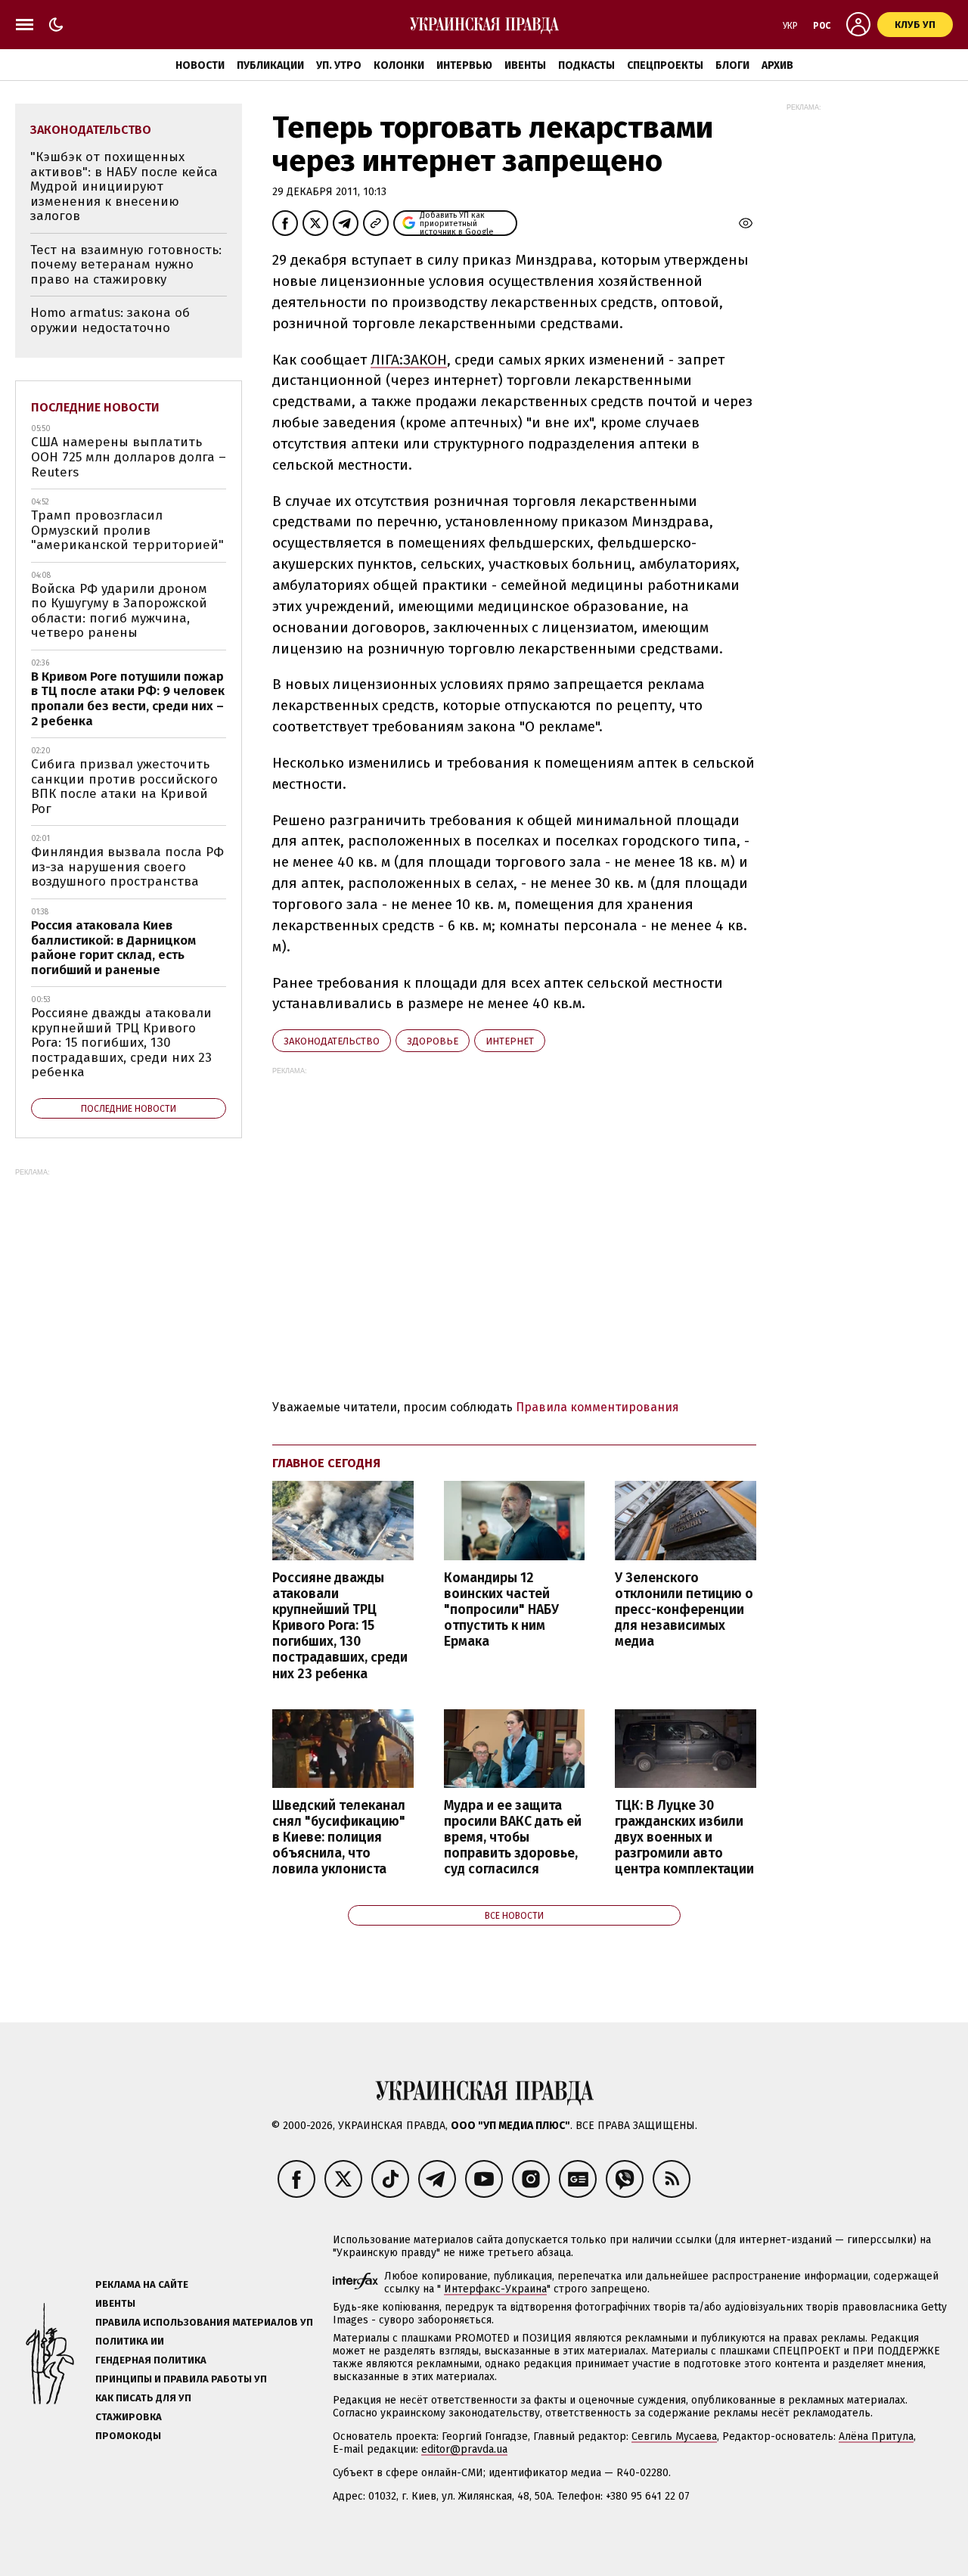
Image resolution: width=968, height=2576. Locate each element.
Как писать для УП (143, 2398)
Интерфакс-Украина (495, 2289)
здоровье (433, 1041)
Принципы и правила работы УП (181, 2379)
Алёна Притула (876, 2436)
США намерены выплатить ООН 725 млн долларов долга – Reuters (129, 457)
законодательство (332, 1041)
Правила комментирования (597, 1407)
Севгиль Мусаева (674, 2436)
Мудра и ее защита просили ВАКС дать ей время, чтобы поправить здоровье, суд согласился (513, 1838)
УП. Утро (339, 65)
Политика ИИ (130, 2341)
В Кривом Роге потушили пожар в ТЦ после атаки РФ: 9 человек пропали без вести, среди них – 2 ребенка (128, 699)
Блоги (732, 65)
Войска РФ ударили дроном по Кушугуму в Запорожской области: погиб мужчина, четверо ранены (119, 611)
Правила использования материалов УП (204, 2322)
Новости (200, 65)
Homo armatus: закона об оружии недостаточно (110, 320)
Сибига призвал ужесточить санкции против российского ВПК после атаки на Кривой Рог (124, 787)
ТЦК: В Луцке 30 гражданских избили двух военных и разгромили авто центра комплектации (684, 1838)
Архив (777, 65)
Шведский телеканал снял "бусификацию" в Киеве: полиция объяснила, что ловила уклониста (339, 1838)
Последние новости (95, 407)
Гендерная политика (151, 2360)
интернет (510, 1041)
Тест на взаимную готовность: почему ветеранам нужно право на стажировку (126, 265)
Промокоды (128, 2436)
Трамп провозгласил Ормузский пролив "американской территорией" (127, 530)
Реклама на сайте (142, 2284)
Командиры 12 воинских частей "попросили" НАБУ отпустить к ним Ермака (501, 1610)
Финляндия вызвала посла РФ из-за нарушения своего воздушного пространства (127, 867)
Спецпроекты (665, 65)
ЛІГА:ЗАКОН (409, 360)
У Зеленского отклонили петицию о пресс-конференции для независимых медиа (684, 1610)
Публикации (270, 65)
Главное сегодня (326, 1463)
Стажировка (129, 2417)
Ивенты (525, 65)
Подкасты (586, 65)
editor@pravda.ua (464, 2449)
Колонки (399, 65)
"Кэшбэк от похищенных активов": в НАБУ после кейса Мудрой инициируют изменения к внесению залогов (124, 186)
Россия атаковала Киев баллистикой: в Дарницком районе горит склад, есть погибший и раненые (113, 948)
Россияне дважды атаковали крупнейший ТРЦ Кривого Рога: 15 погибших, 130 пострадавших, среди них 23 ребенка (340, 1626)
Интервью (464, 65)
